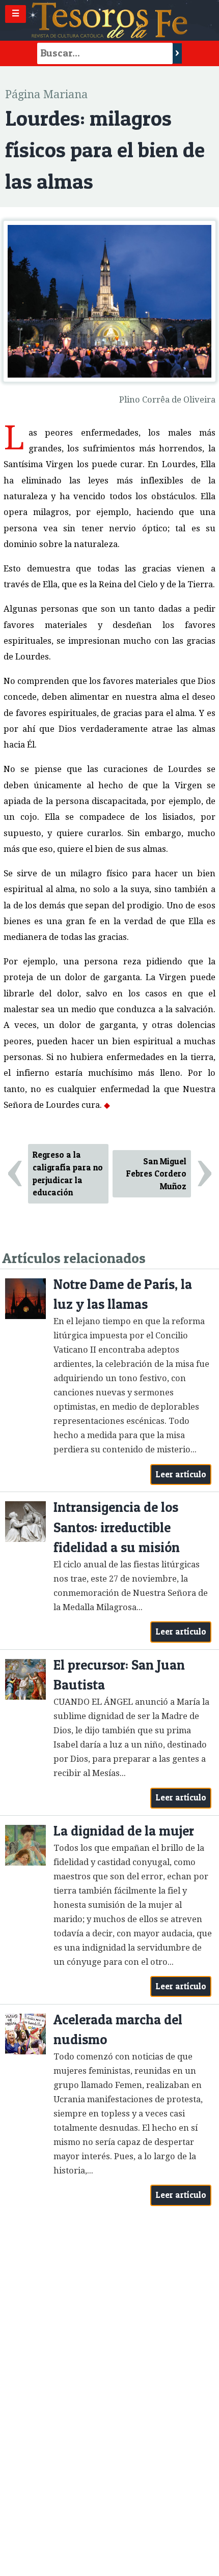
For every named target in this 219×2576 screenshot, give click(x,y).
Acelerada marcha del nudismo (118, 2030)
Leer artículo (181, 1474)
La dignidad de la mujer (124, 1831)
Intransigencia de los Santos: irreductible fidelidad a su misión (117, 1527)
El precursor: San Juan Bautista (119, 1675)
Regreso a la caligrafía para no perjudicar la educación (68, 1173)
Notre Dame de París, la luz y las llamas (123, 1294)
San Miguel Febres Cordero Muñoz (156, 1174)
